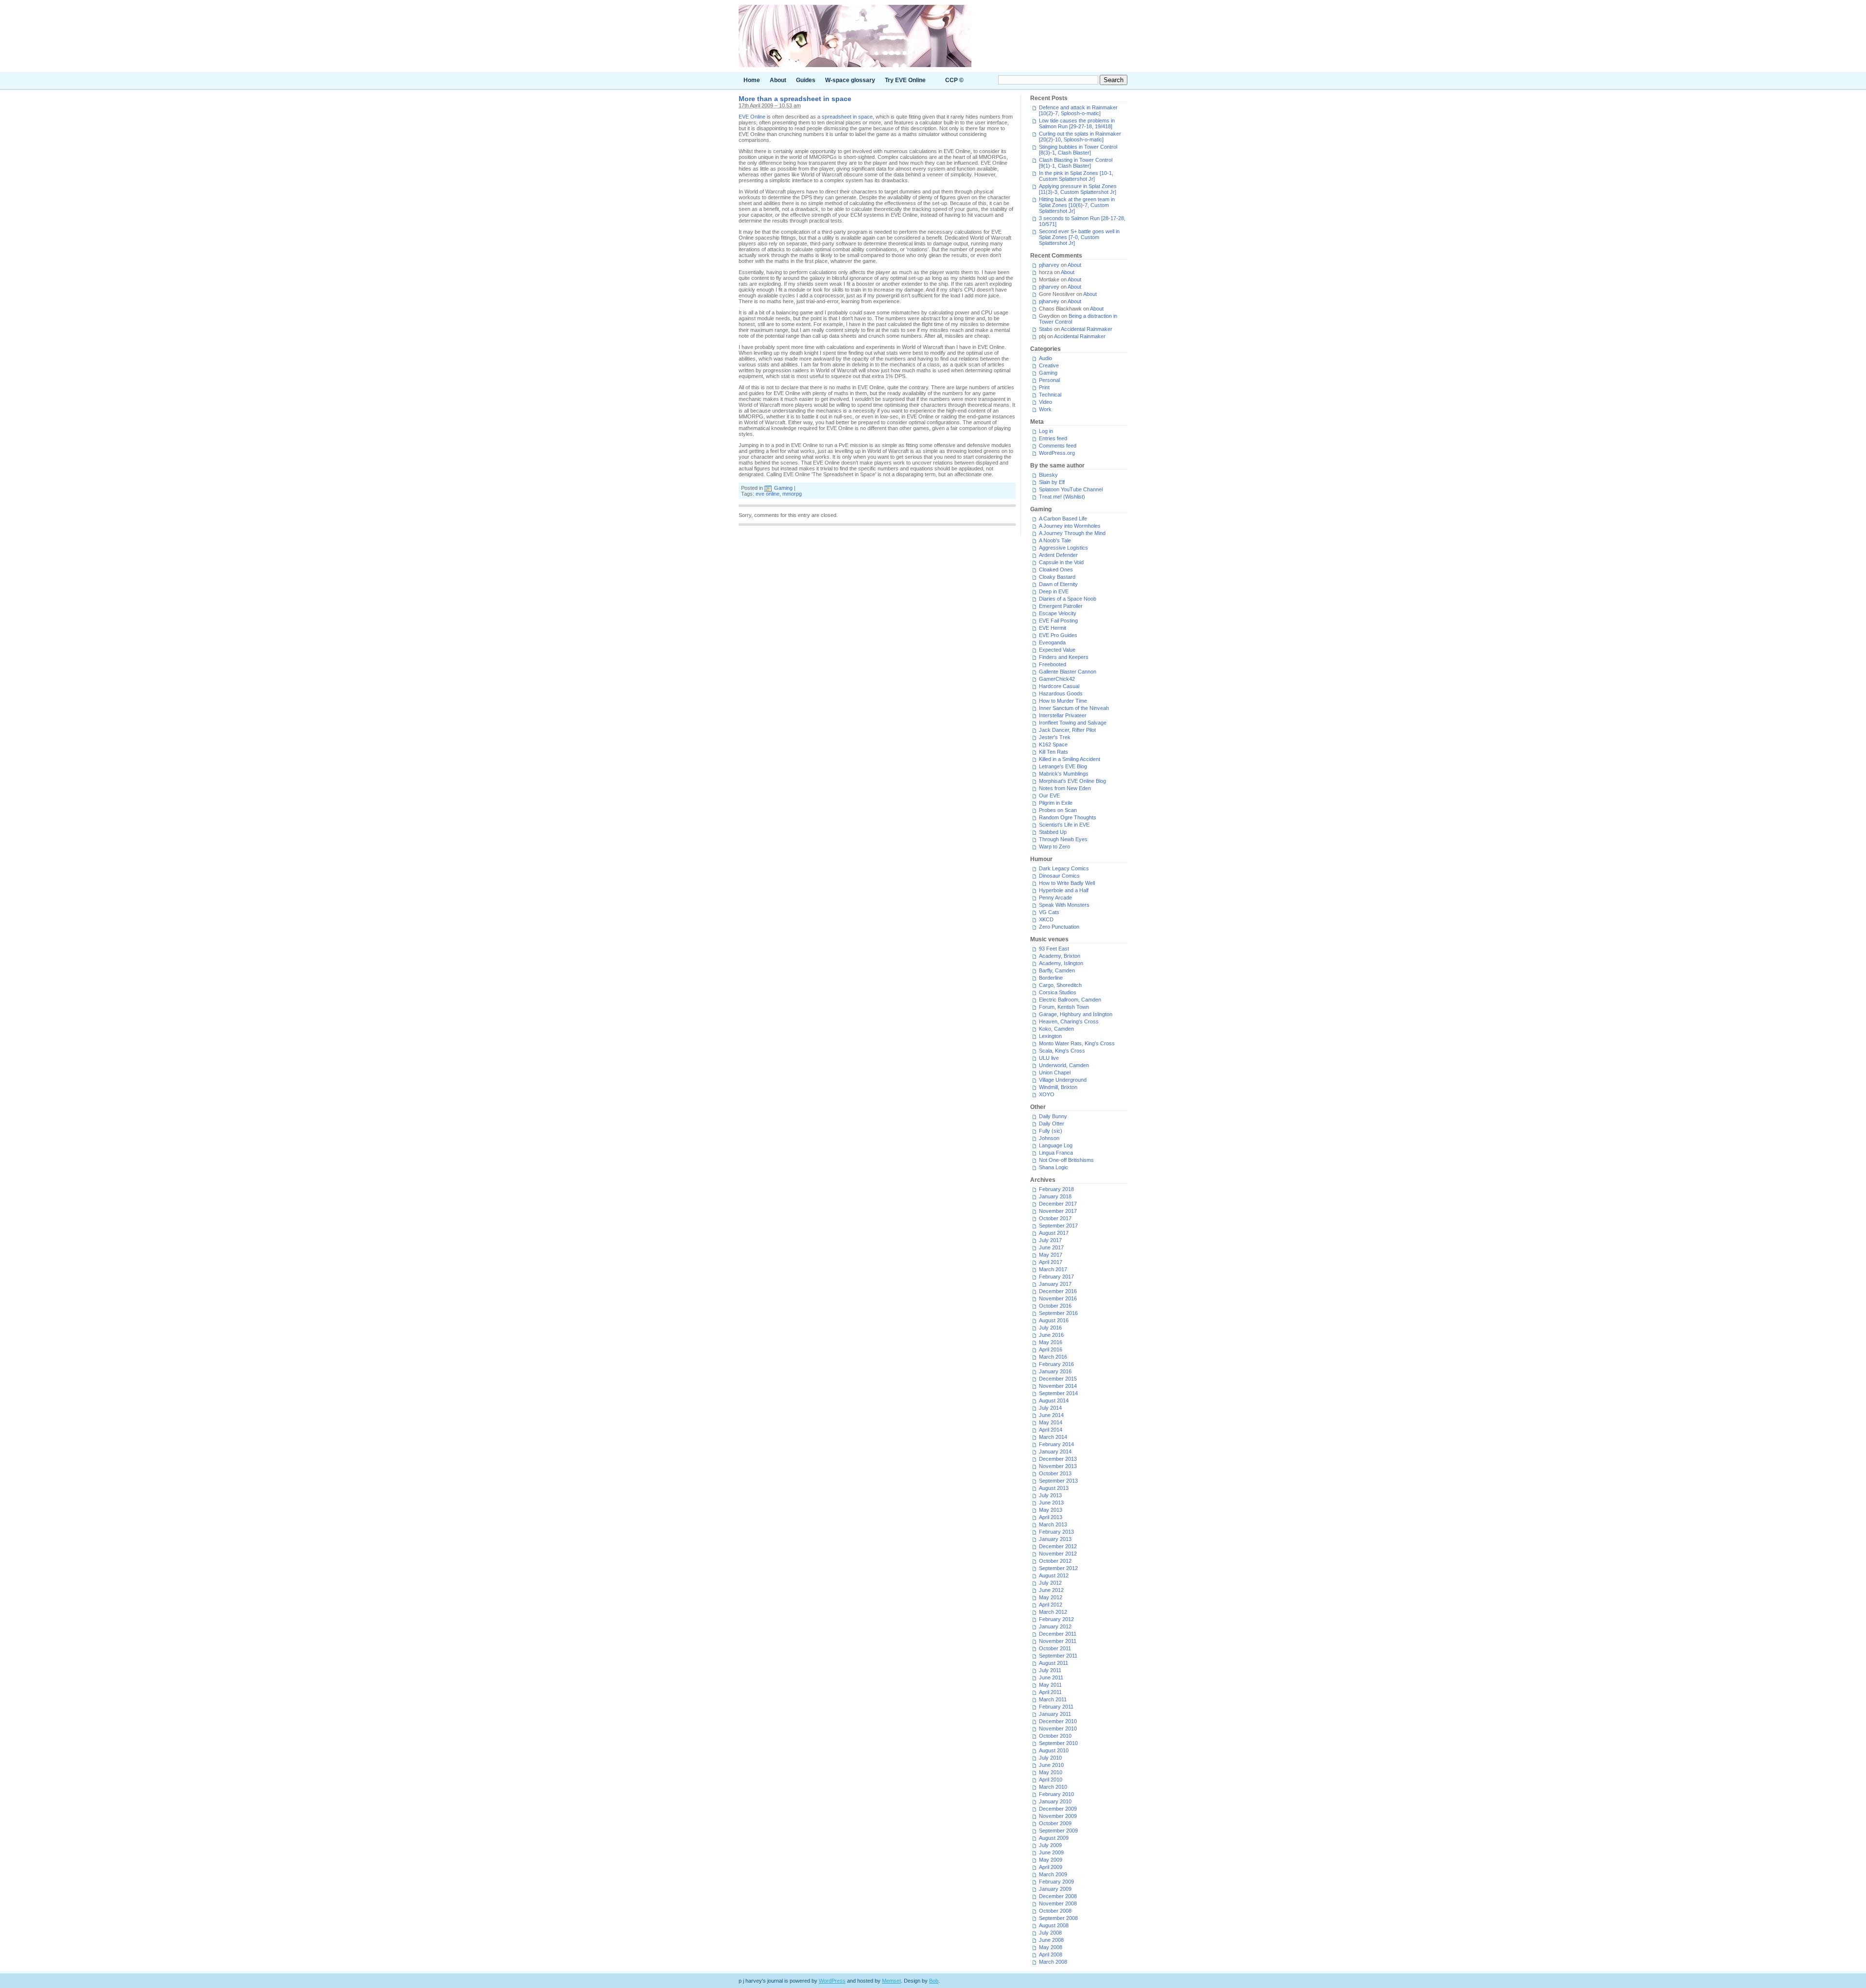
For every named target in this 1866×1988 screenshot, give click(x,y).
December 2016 (1058, 1291)
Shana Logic (1054, 1167)
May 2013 (1051, 1510)
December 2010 (1058, 1721)
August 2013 (1054, 1488)
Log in (1046, 431)
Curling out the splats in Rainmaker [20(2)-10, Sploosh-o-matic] (1080, 137)
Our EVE (1049, 795)
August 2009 (1054, 1838)
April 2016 (1051, 1349)
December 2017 (1058, 1204)
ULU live (1049, 1058)
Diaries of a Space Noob (1068, 599)
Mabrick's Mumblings (1064, 774)
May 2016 (1051, 1342)
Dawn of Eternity (1058, 584)
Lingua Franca (1056, 1153)
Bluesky (1048, 475)
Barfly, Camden (1057, 970)
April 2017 (1051, 1262)
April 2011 (1050, 1692)
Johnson (1049, 1138)
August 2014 (1054, 1400)
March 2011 (1053, 1699)
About (778, 80)
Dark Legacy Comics (1064, 868)
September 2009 (1058, 1831)
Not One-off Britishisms (1066, 1160)
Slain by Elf (1052, 482)
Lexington (1050, 1036)
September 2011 (1058, 1656)
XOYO (1047, 1094)
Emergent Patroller (1061, 606)
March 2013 (1053, 1524)
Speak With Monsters (1064, 905)
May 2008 (1051, 1947)
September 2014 (1058, 1393)
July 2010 (1050, 1758)
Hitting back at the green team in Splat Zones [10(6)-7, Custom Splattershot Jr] (1077, 205)
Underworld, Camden (1064, 1065)
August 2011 (1054, 1663)
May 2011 (1050, 1685)
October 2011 (1055, 1648)
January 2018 (1055, 1196)
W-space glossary (850, 80)
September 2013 (1058, 1481)
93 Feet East (1054, 949)
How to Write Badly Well (1067, 883)
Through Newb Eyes (1063, 839)
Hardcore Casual (1059, 686)
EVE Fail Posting (1058, 621)
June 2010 (1051, 1765)
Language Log (1056, 1145)
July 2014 (1050, 1408)
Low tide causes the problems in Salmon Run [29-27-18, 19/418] (1077, 123)
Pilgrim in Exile (1056, 803)
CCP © (954, 80)
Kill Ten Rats (1054, 752)
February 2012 (1056, 1619)
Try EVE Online (905, 80)
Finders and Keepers (1064, 657)
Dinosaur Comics (1059, 876)
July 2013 (1050, 1495)
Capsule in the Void (1061, 562)
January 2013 (1055, 1539)
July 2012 (1050, 1583)
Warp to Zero (1054, 847)
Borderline (1051, 978)
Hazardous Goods (1061, 693)
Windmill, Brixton (1058, 1087)
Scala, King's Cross (1062, 1051)
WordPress (832, 1981)
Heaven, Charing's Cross (1069, 1021)
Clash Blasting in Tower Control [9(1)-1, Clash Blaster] (1076, 163)
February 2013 (1056, 1532)
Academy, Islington (1061, 963)
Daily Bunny (1053, 1116)
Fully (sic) (1051, 1131)
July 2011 (1050, 1670)
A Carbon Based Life (1063, 519)
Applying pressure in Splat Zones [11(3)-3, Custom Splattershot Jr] (1078, 189)
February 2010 (1056, 1794)
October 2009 (1055, 1823)
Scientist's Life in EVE (1064, 825)
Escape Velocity (1058, 613)
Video (1045, 402)
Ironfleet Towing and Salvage (1073, 723)
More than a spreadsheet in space (795, 99)
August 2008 (1054, 1925)
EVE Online (752, 117)
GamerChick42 (1057, 679)
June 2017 (1051, 1247)
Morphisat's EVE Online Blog (1072, 781)
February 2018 (1056, 1189)
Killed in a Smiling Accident (1070, 759)
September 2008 (1058, 1918)
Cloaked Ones (1056, 570)
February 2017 (1056, 1277)
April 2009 (1051, 1867)
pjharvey (1049, 265)
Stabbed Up (1053, 832)
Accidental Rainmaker (1087, 329)
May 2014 (1051, 1422)
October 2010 (1055, 1736)
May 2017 (1051, 1255)
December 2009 (1058, 1809)
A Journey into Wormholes (1070, 526)
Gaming (783, 488)
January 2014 (1055, 1452)
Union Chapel (1055, 1072)
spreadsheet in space (847, 117)
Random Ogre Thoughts (1068, 817)
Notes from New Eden (1065, 788)
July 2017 (1050, 1240)
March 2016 (1053, 1357)
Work (1045, 409)
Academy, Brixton (1060, 956)
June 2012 (1051, 1590)
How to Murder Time (1063, 701)
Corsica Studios (1058, 992)
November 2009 (1058, 1816)
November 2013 (1058, 1466)
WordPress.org (1057, 453)
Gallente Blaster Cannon (1068, 672)
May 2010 (1051, 1772)
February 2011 (1056, 1707)
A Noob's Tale (1055, 540)
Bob (934, 1981)
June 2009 (1051, 1852)
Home (752, 80)
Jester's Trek (1055, 737)
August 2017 (1054, 1233)
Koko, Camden (1056, 1029)
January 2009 (1055, 1889)
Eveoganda (1052, 642)
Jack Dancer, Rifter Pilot (1067, 730)
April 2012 (1051, 1605)
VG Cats (1049, 912)
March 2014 (1053, 1437)
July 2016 (1050, 1328)
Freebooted (1053, 664)
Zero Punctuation (1059, 927)
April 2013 (1051, 1517)
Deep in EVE (1054, 591)
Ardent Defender (1058, 555)
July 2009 (1050, 1845)
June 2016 (1051, 1335)
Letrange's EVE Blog (1063, 766)
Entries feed (1053, 438)
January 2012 (1055, 1626)
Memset (891, 1981)
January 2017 (1055, 1284)
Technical (1050, 395)
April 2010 (1051, 1780)
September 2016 (1058, 1313)
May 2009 (1051, 1860)
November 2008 (1058, 1903)
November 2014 (1058, 1386)
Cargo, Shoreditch (1060, 985)
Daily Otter (1052, 1124)
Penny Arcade (1055, 898)
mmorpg (792, 494)
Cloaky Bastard (1057, 577)
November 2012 (1058, 1554)
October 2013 (1055, 1473)
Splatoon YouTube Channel (1071, 489)
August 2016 (1054, 1320)
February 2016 (1056, 1364)
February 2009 (1056, 1882)
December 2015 (1058, 1379)
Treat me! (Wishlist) (1062, 497)
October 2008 (1055, 1911)
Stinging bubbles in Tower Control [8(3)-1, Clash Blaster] (1078, 150)
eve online (768, 494)
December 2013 (1058, 1459)
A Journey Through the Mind (1072, 533)
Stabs (1046, 329)
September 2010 (1058, 1743)
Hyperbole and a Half (1064, 890)
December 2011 (1058, 1634)
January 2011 (1055, 1714)
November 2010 (1058, 1729)
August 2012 (1054, 1575)
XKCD (1046, 919)
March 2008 (1053, 1962)
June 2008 (1051, 1940)
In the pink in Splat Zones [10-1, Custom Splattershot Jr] (1076, 176)
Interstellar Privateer (1063, 715)
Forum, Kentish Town (1064, 1007)
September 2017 (1058, 1226)
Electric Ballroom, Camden (1070, 1000)
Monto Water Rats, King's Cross (1077, 1043)
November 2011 (1058, 1641)
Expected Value (1057, 650)
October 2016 (1055, 1306)
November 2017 (1058, 1211)
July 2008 (1050, 1933)
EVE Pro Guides (1058, 635)
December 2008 (1058, 1896)
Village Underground (1063, 1080)
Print (1044, 387)
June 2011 (1051, 1677)
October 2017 (1055, 1218)
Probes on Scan (1058, 810)
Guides (806, 80)
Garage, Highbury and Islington (1076, 1014)
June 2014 (1051, 1415)
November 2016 (1058, 1298)
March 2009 (1053, 1874)
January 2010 (1055, 1801)
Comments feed (1058, 446)
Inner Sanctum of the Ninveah (1074, 708)
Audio (1045, 358)
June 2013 (1051, 1503)
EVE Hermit (1053, 628)
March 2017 (1053, 1269)
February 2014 (1056, 1444)
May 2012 (1051, 1597)
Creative (1049, 365)
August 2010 (1054, 1750)
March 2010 (1053, 1787)
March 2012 (1053, 1612)
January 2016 (1055, 1371)
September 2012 (1058, 1568)
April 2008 (1051, 1954)
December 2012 (1058, 1546)
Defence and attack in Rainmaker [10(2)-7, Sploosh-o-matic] (1078, 110)
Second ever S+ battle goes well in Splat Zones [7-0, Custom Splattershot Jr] (1079, 237)
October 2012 (1055, 1561)
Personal (1049, 380)
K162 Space (1053, 744)
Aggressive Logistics (1063, 548)
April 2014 (1051, 1430)
